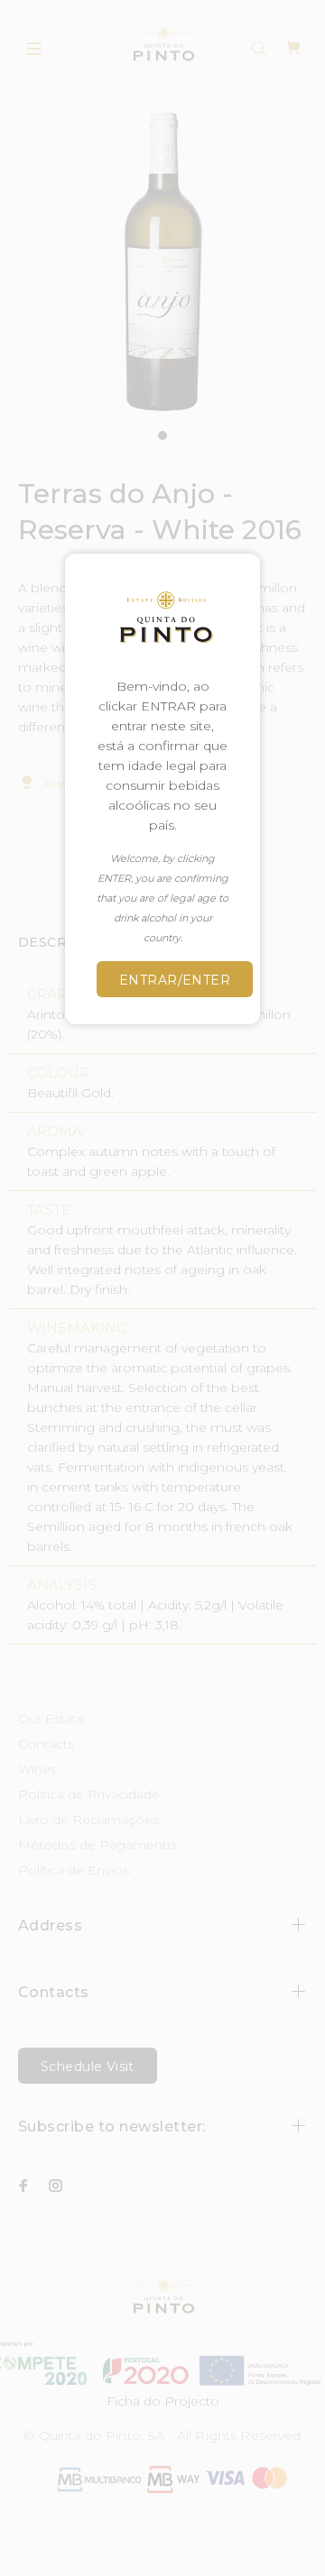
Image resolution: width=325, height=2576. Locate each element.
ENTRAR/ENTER (175, 980)
